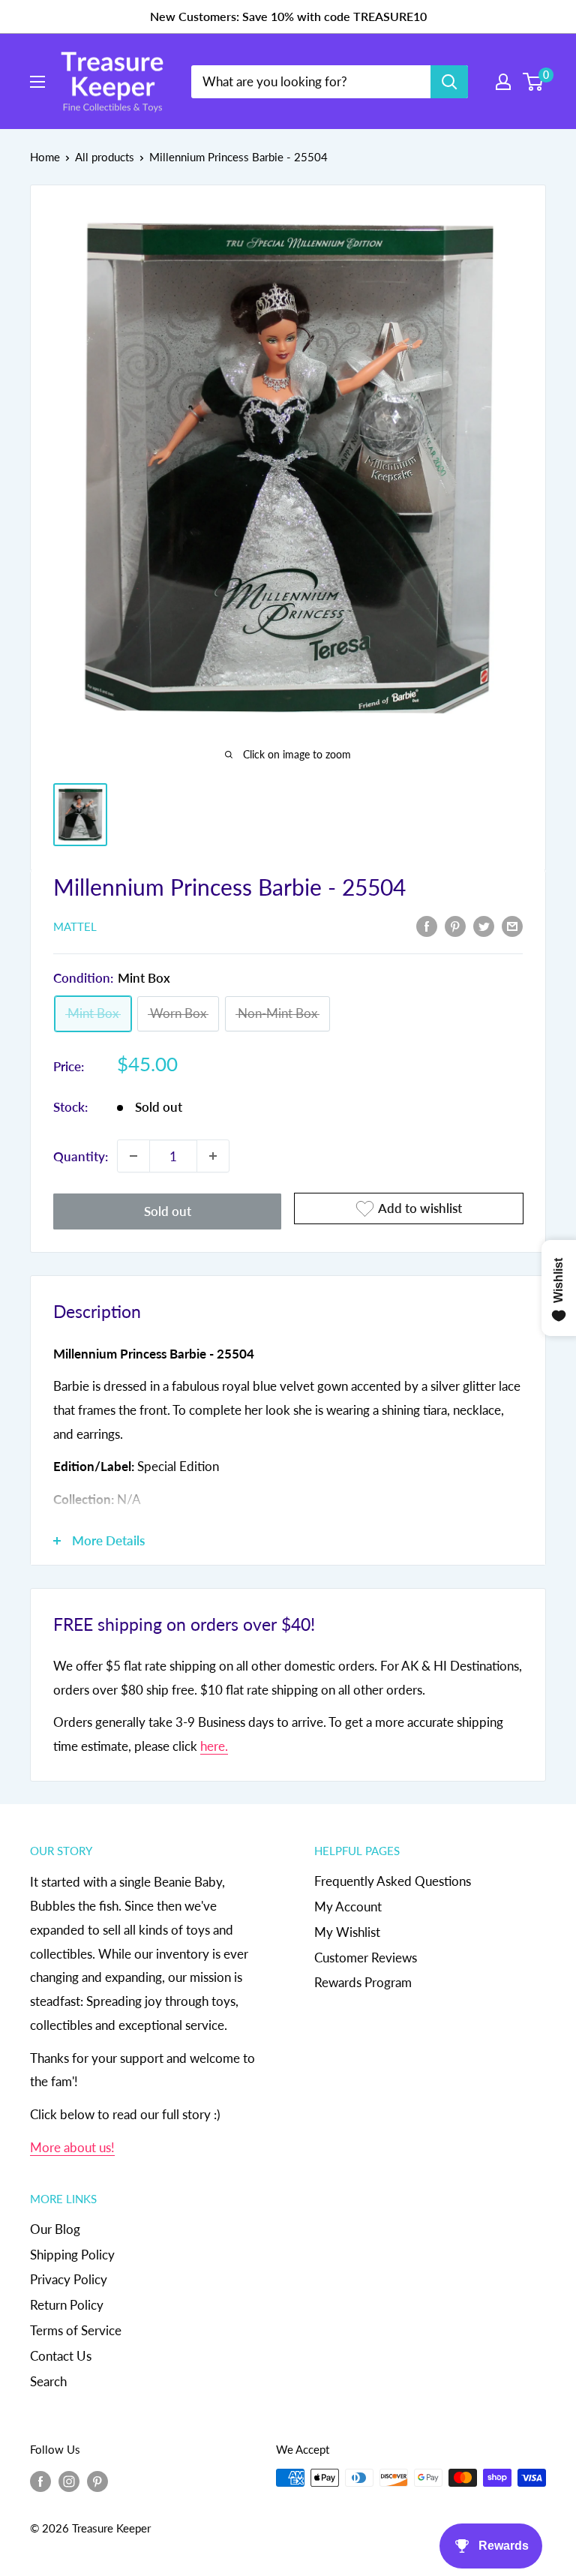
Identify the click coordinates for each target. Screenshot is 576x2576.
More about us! (72, 2147)
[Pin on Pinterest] (455, 926)
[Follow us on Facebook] (40, 2480)
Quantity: (81, 1156)
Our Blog (55, 2229)
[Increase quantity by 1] (213, 1156)
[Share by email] (512, 926)
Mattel (75, 926)
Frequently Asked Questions (393, 1881)
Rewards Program (363, 1982)
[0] (534, 82)
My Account (348, 1906)
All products (105, 157)
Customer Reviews (366, 1958)
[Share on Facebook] (427, 926)
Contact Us (61, 2356)
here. (214, 1746)
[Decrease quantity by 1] (133, 1156)
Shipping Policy (72, 2255)
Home (45, 157)
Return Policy (67, 2305)
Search (48, 2381)
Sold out (168, 1211)
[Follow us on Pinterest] (97, 2480)
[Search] (449, 82)
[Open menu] (37, 82)
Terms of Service (76, 2330)
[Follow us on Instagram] (69, 2480)
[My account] (503, 82)
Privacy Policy (69, 2279)
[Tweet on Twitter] (484, 926)
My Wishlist (347, 1932)
